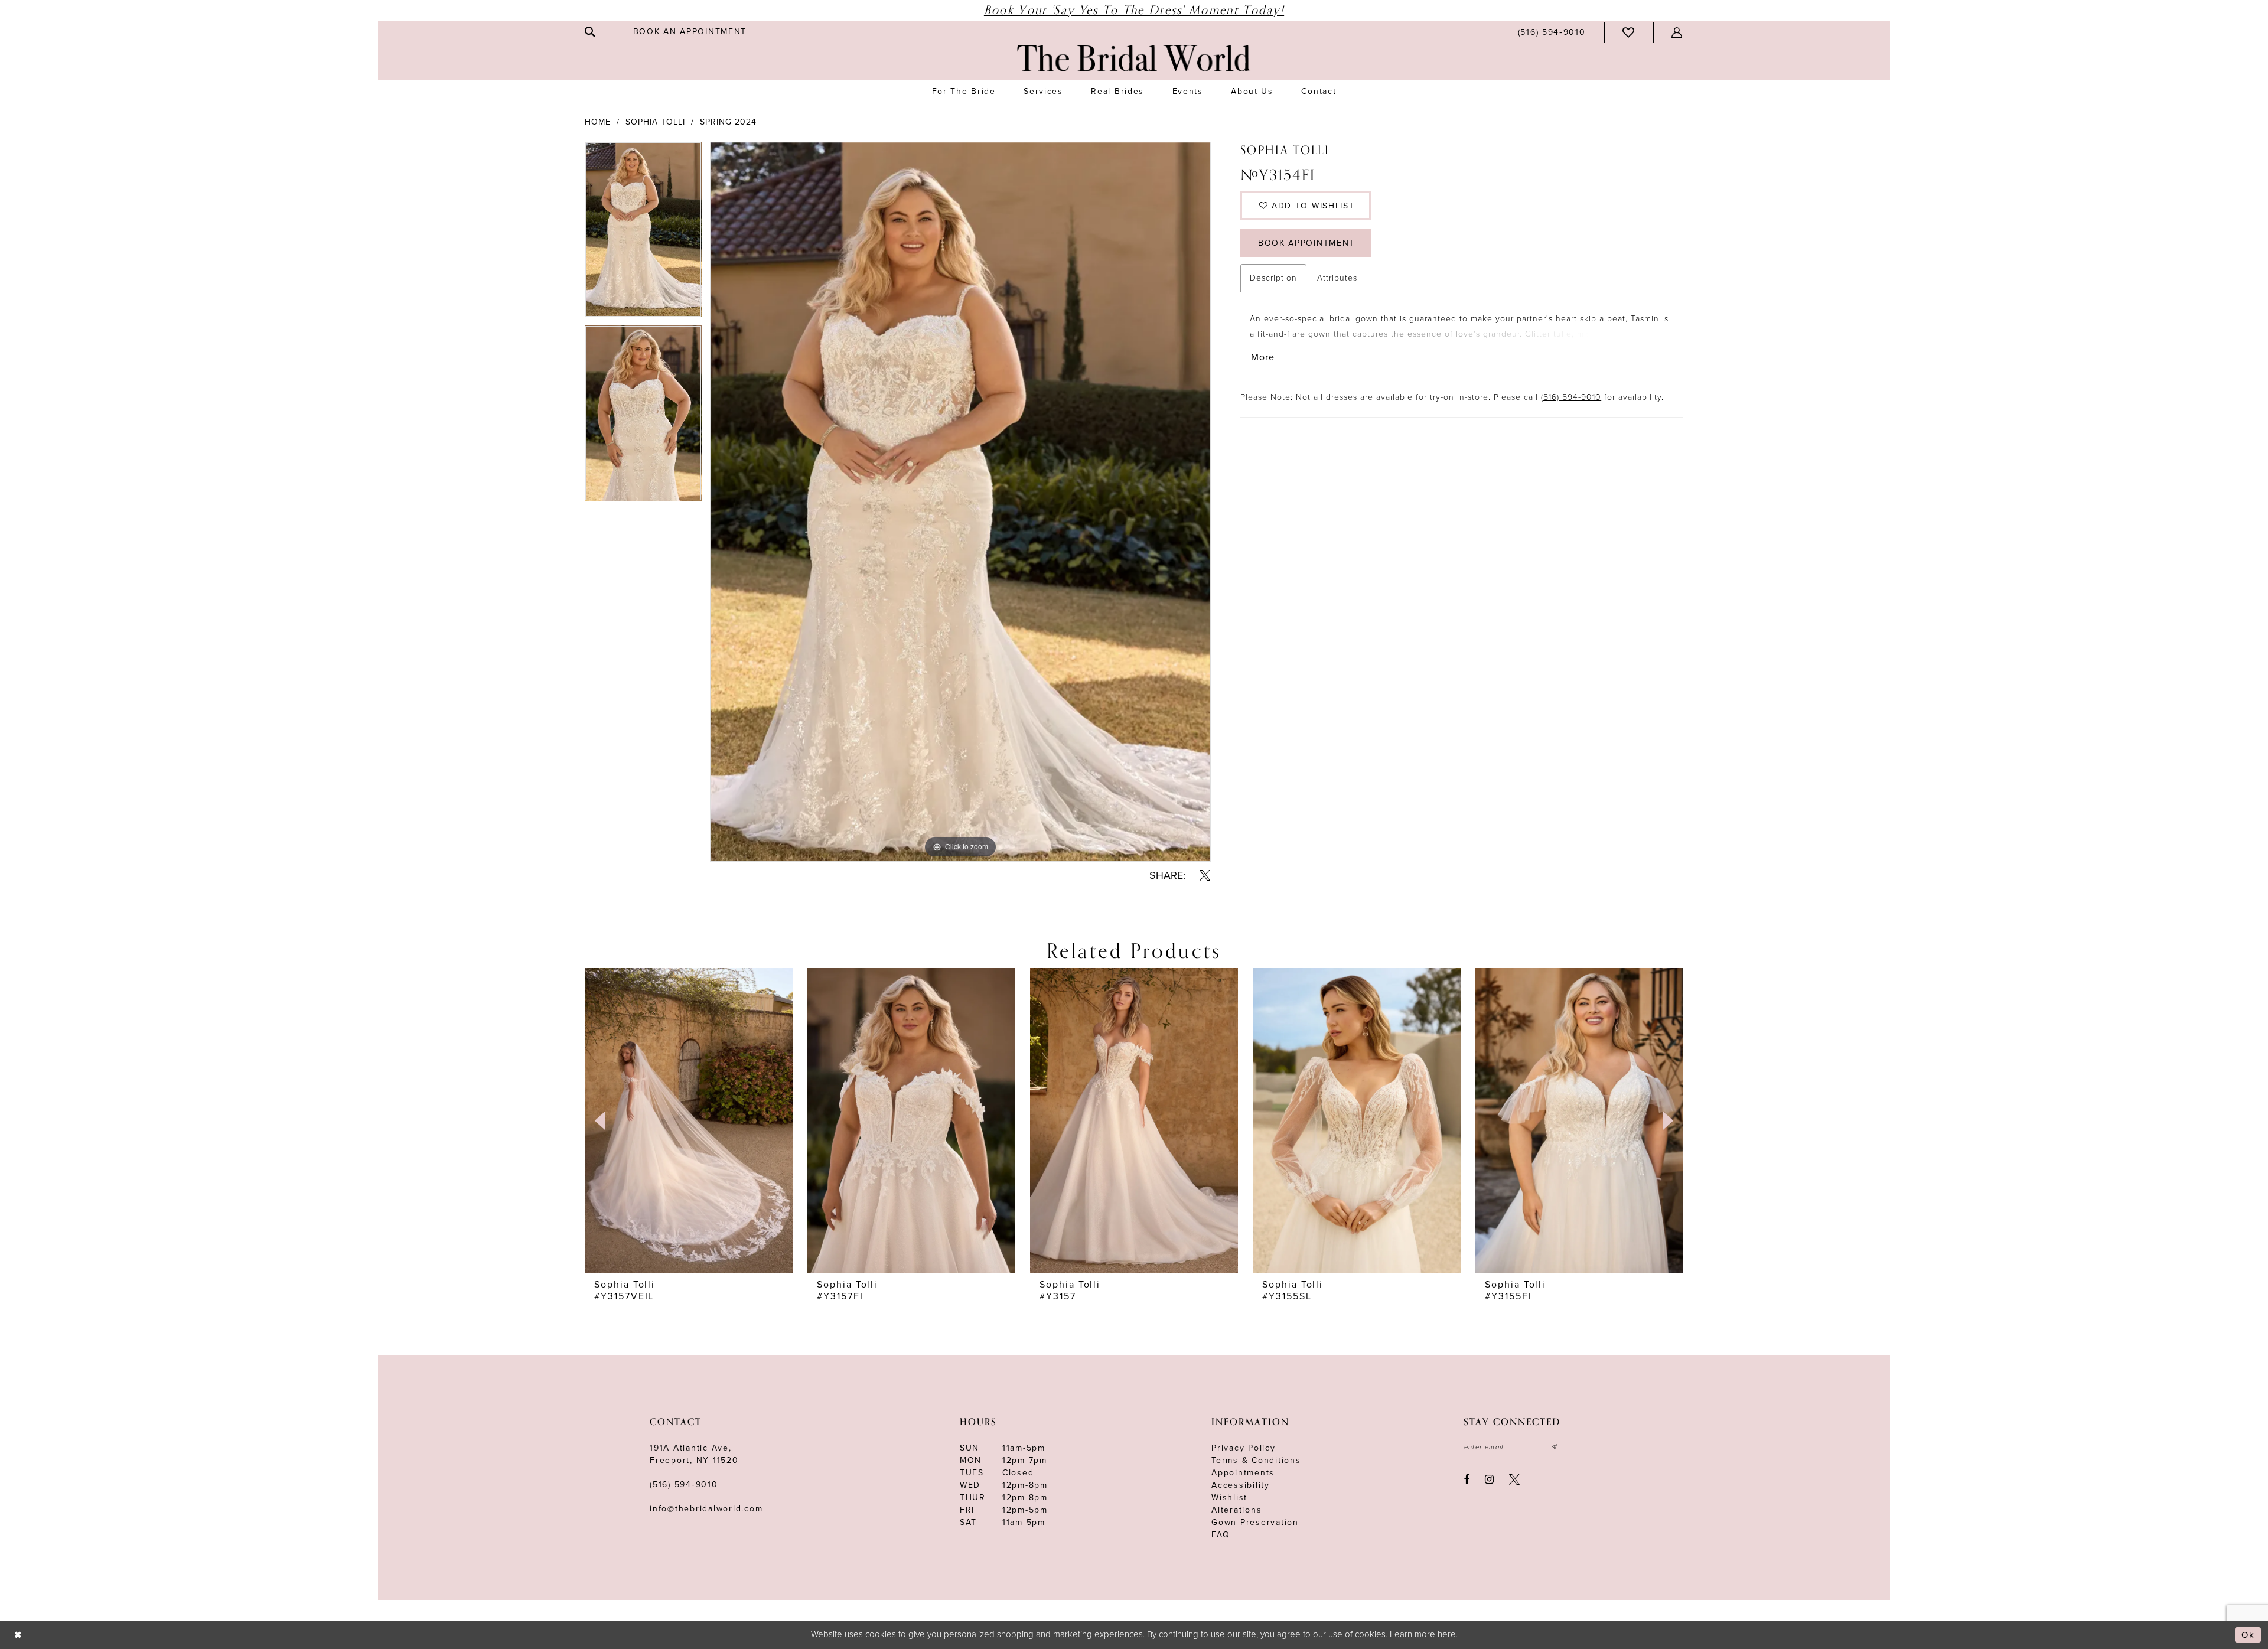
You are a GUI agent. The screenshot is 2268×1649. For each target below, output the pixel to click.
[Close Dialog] (18, 1635)
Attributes (1337, 278)
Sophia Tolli (655, 122)
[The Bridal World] (1134, 58)
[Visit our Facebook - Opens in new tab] (1467, 1479)
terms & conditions (1256, 1460)
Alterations (1236, 1510)
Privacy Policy (1244, 1448)
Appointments (1243, 1473)
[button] (1677, 32)
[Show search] (591, 32)
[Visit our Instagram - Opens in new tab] (1489, 1479)
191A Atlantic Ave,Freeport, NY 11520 (694, 1454)
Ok (2248, 1635)
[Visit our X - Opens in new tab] (1514, 1479)
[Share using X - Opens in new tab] (1205, 875)
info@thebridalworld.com (706, 1509)
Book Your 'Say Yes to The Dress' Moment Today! (1134, 10)
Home (598, 122)
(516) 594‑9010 (684, 1485)
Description (1273, 278)
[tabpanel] (643, 234)
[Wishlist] (1629, 32)
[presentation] (689, 1120)
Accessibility (1241, 1485)
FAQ (1221, 1535)
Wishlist (1229, 1498)
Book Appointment (1306, 243)
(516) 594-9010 (1571, 397)
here (1447, 1634)
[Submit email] (1555, 1447)
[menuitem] (591, 32)
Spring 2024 (728, 122)
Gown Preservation (1255, 1522)
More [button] (1263, 357)
